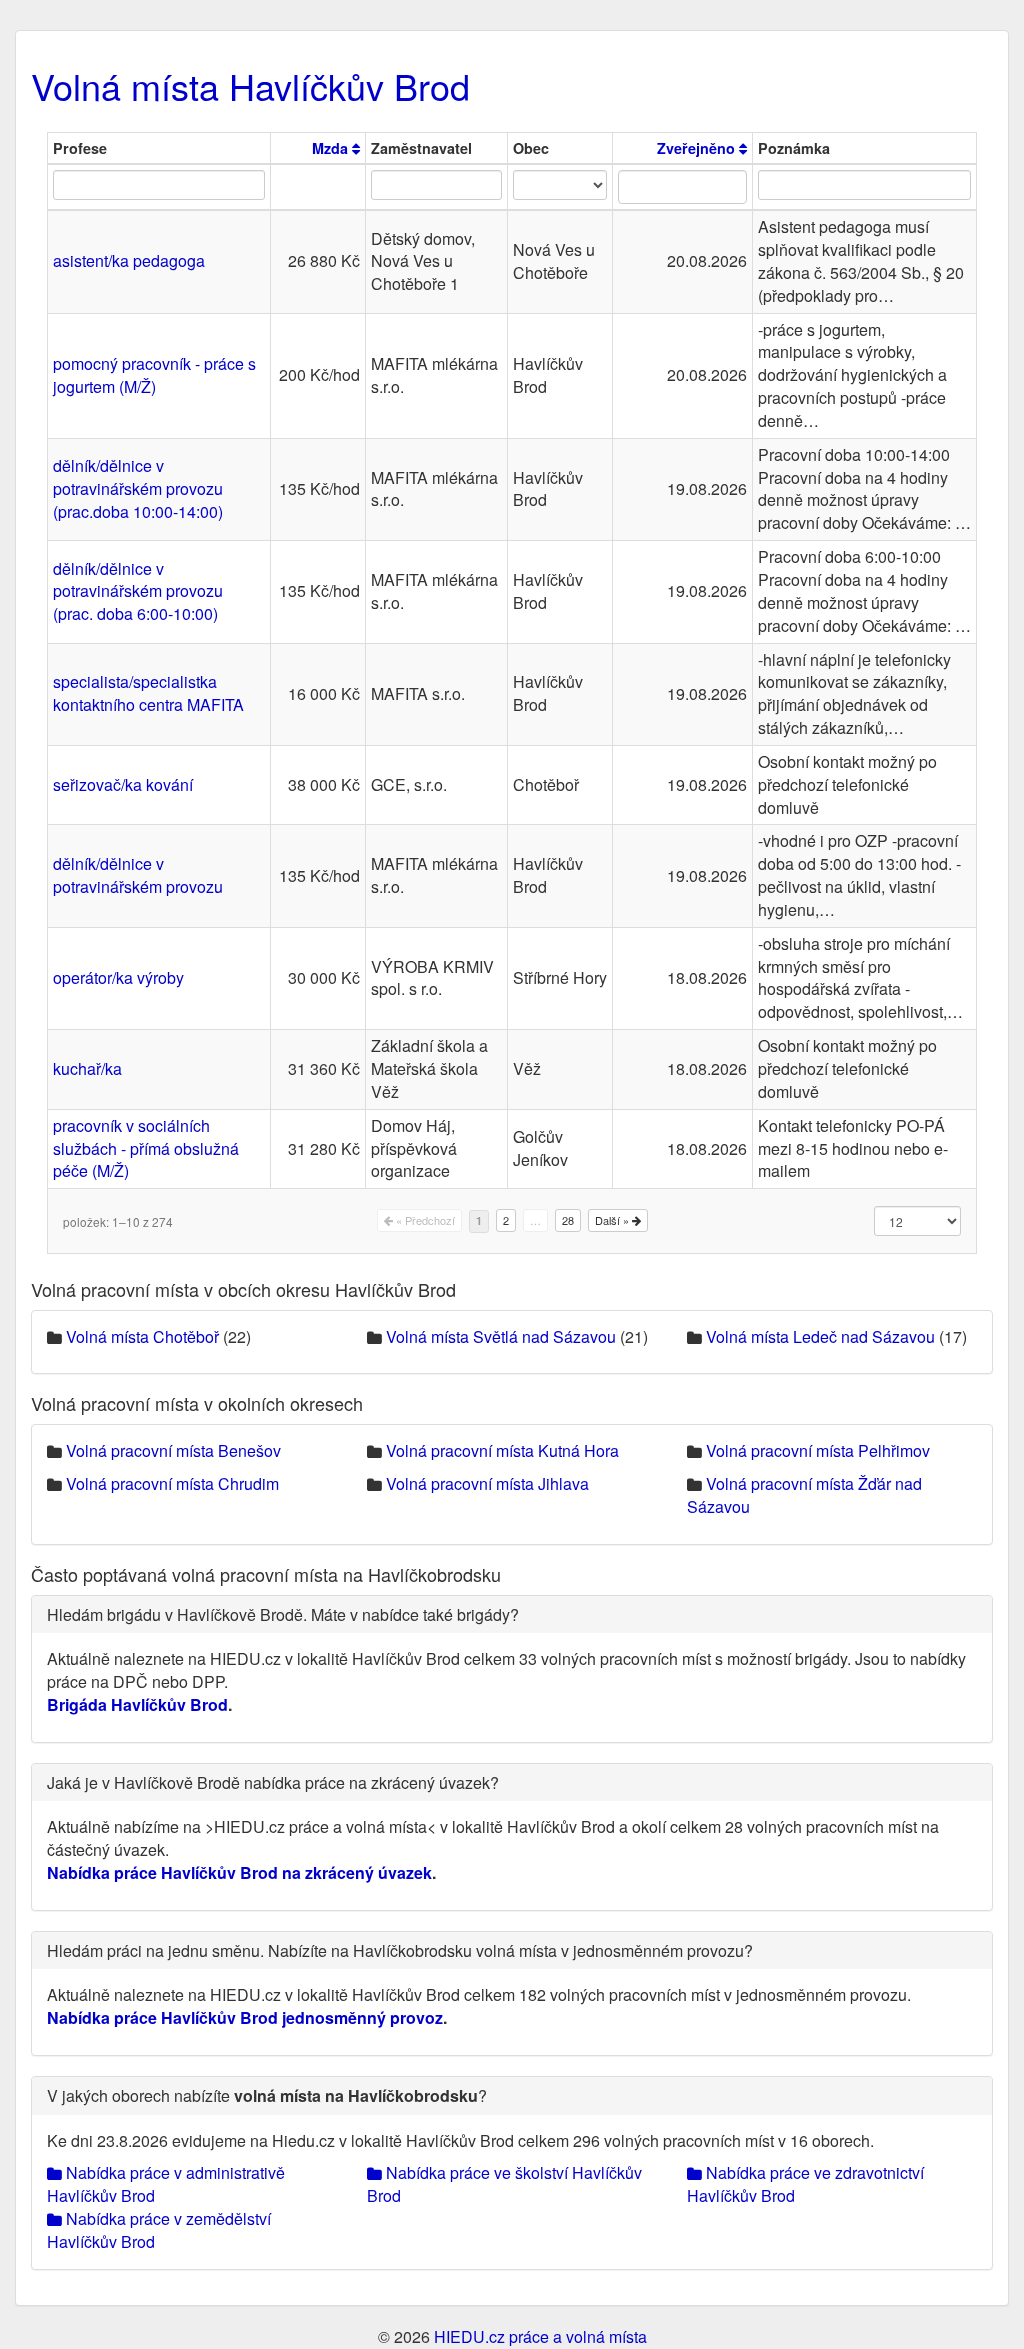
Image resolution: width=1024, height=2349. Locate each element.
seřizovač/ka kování (123, 784)
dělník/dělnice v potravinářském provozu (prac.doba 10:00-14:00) (138, 488)
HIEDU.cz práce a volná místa (540, 2336)
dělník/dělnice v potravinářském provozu (138, 875)
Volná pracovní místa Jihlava (487, 1483)
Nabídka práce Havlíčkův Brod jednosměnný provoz (245, 2017)
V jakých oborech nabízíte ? (267, 2095)
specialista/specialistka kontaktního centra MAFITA (148, 693)
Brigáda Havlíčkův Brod (137, 1704)
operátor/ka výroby (118, 977)
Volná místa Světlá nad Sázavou (501, 1336)
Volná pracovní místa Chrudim (172, 1483)
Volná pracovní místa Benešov (173, 1450)
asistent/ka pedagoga (129, 260)
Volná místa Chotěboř (142, 1336)
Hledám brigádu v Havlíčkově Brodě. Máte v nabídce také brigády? (283, 1614)
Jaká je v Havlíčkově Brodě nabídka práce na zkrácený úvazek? (273, 1782)
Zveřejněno (698, 148)
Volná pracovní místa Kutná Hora (502, 1450)
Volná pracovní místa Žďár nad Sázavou (804, 1495)
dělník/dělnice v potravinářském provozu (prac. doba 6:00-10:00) (138, 591)
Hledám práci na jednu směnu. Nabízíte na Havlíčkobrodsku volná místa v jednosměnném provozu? (400, 1950)
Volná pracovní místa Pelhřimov (818, 1450)
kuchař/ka (87, 1068)
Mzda (332, 148)
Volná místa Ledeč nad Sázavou (820, 1336)
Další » (613, 1220)
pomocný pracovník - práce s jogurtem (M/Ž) (154, 375)
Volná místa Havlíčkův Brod (250, 85)
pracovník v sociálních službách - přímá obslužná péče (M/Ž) (146, 1148)
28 (568, 1220)
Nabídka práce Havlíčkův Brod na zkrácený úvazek (239, 1872)
